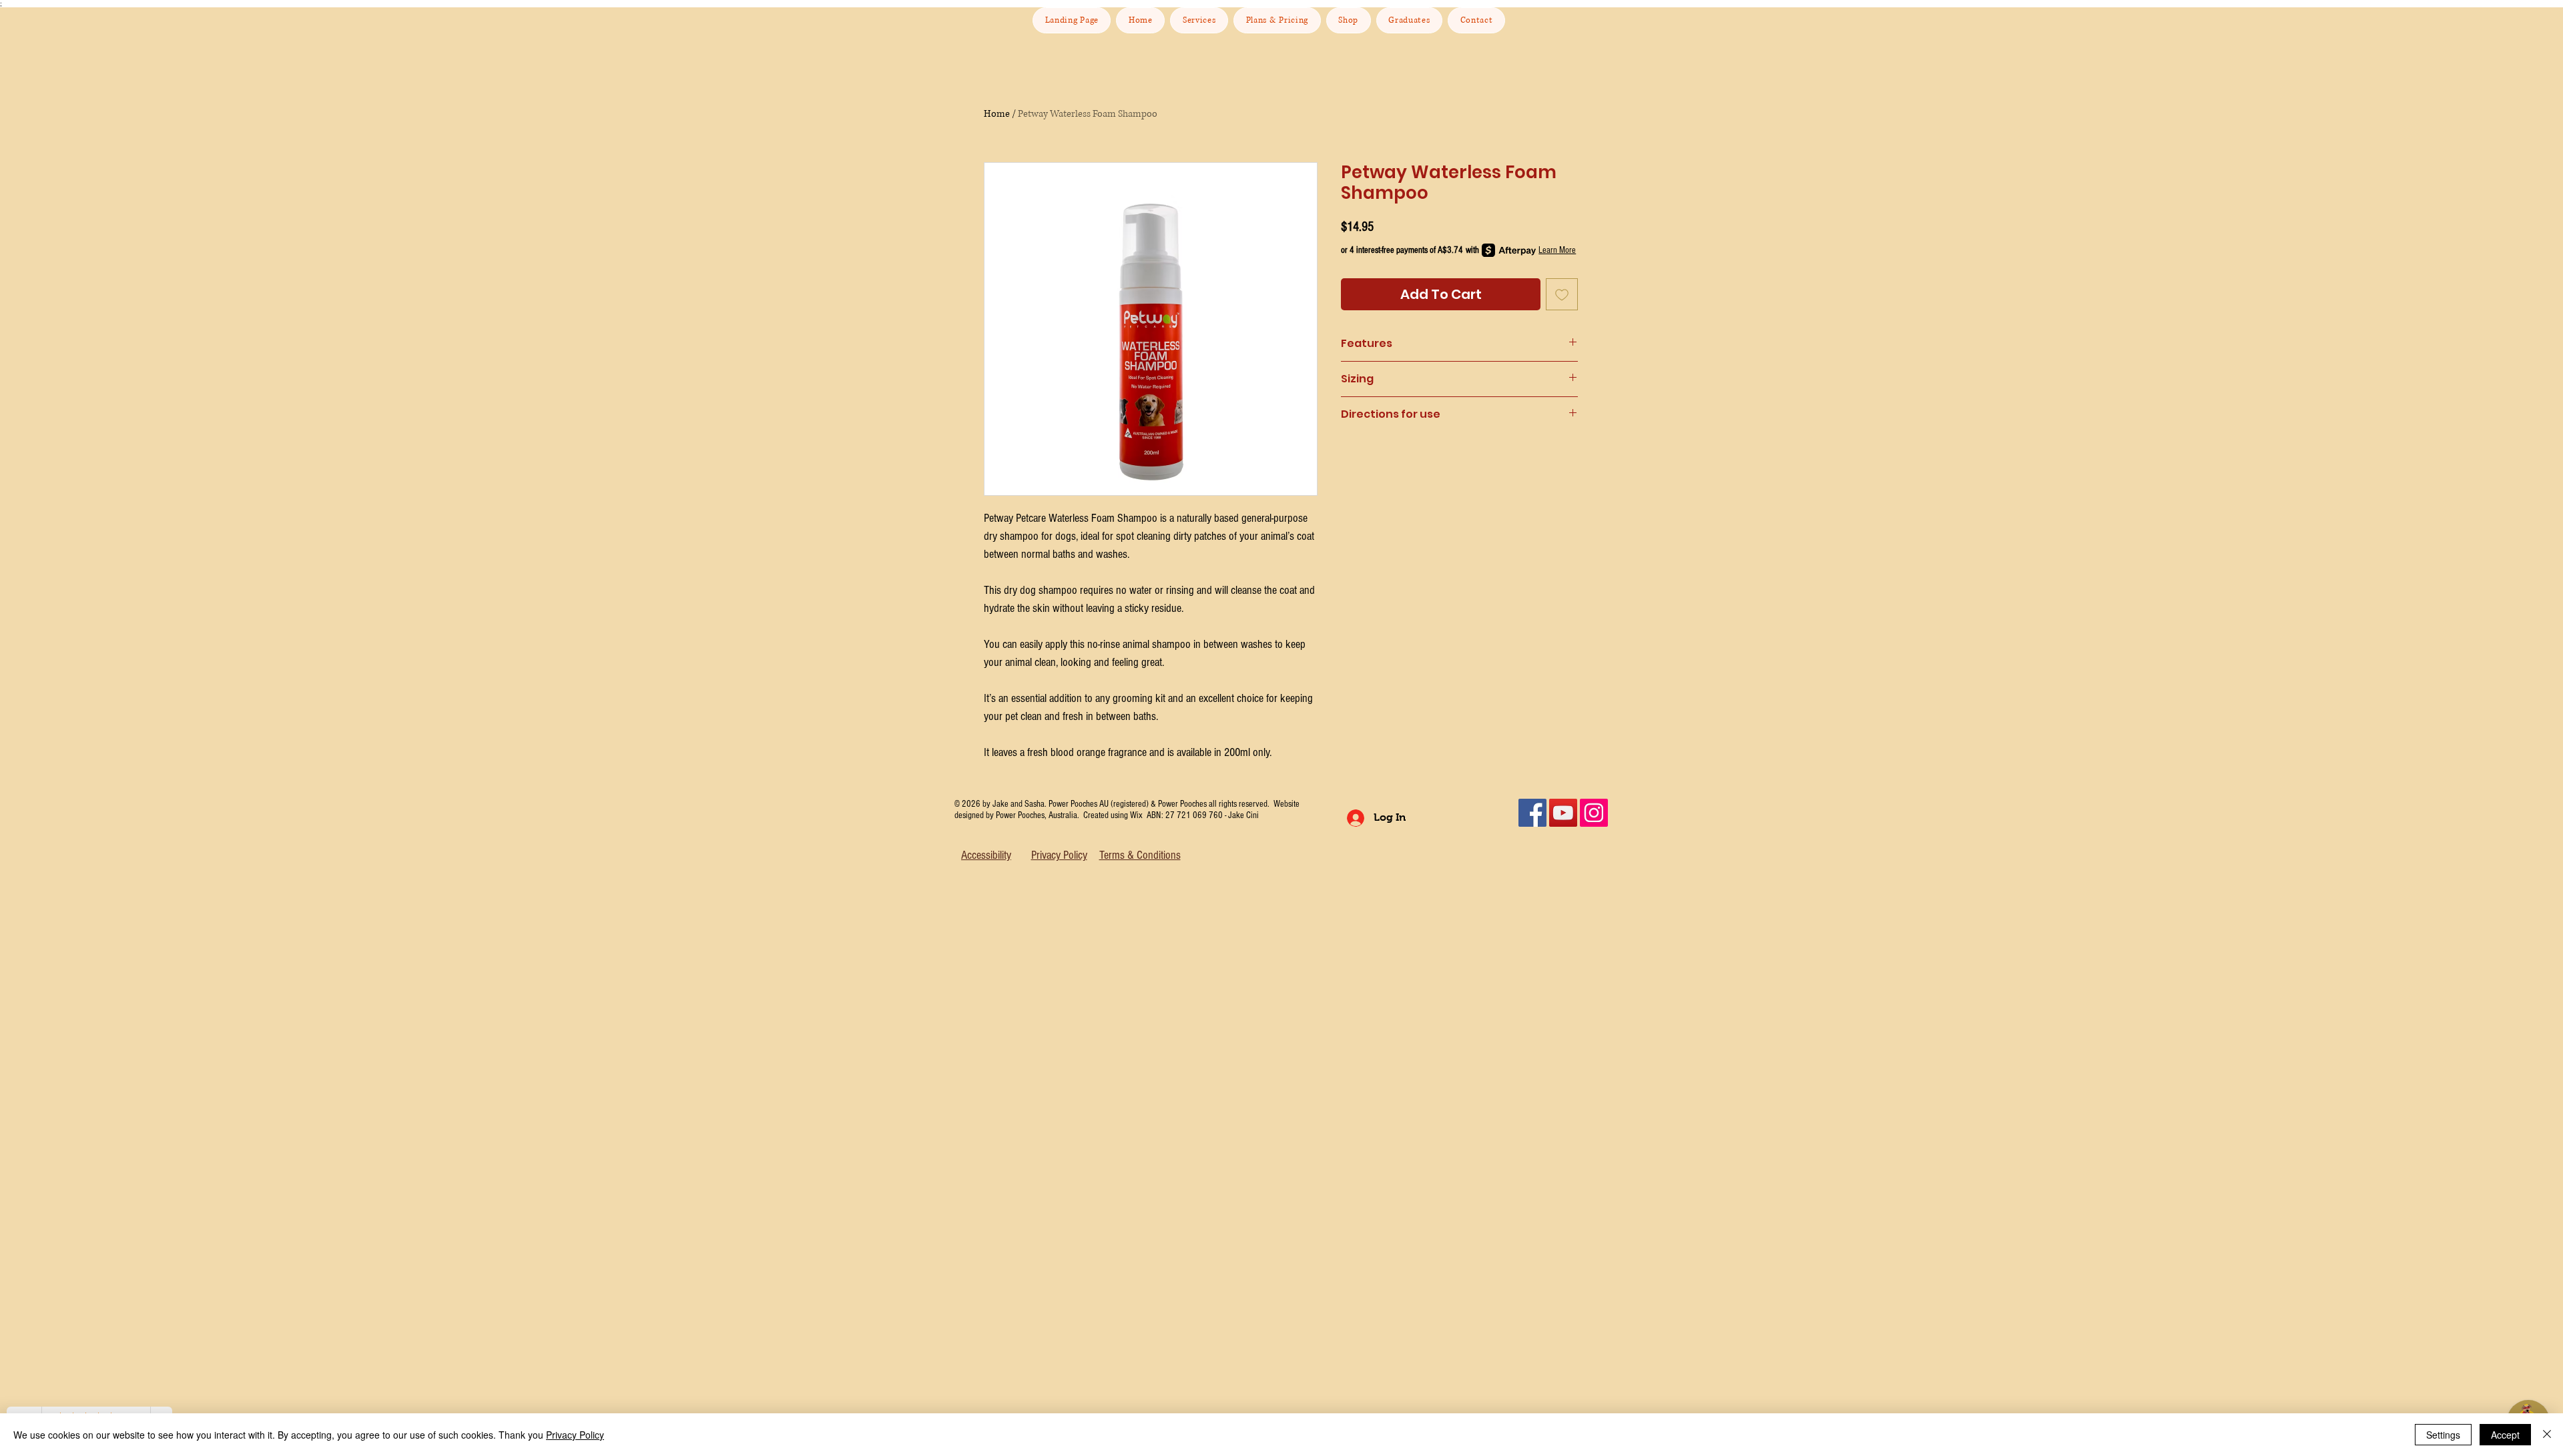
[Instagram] (1594, 813)
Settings (2443, 1435)
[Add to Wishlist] (1562, 294)
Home (997, 114)
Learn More (1557, 250)
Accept (2505, 1435)
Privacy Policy (575, 1435)
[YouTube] (1563, 813)
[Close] (2547, 1435)
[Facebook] (1532, 813)
